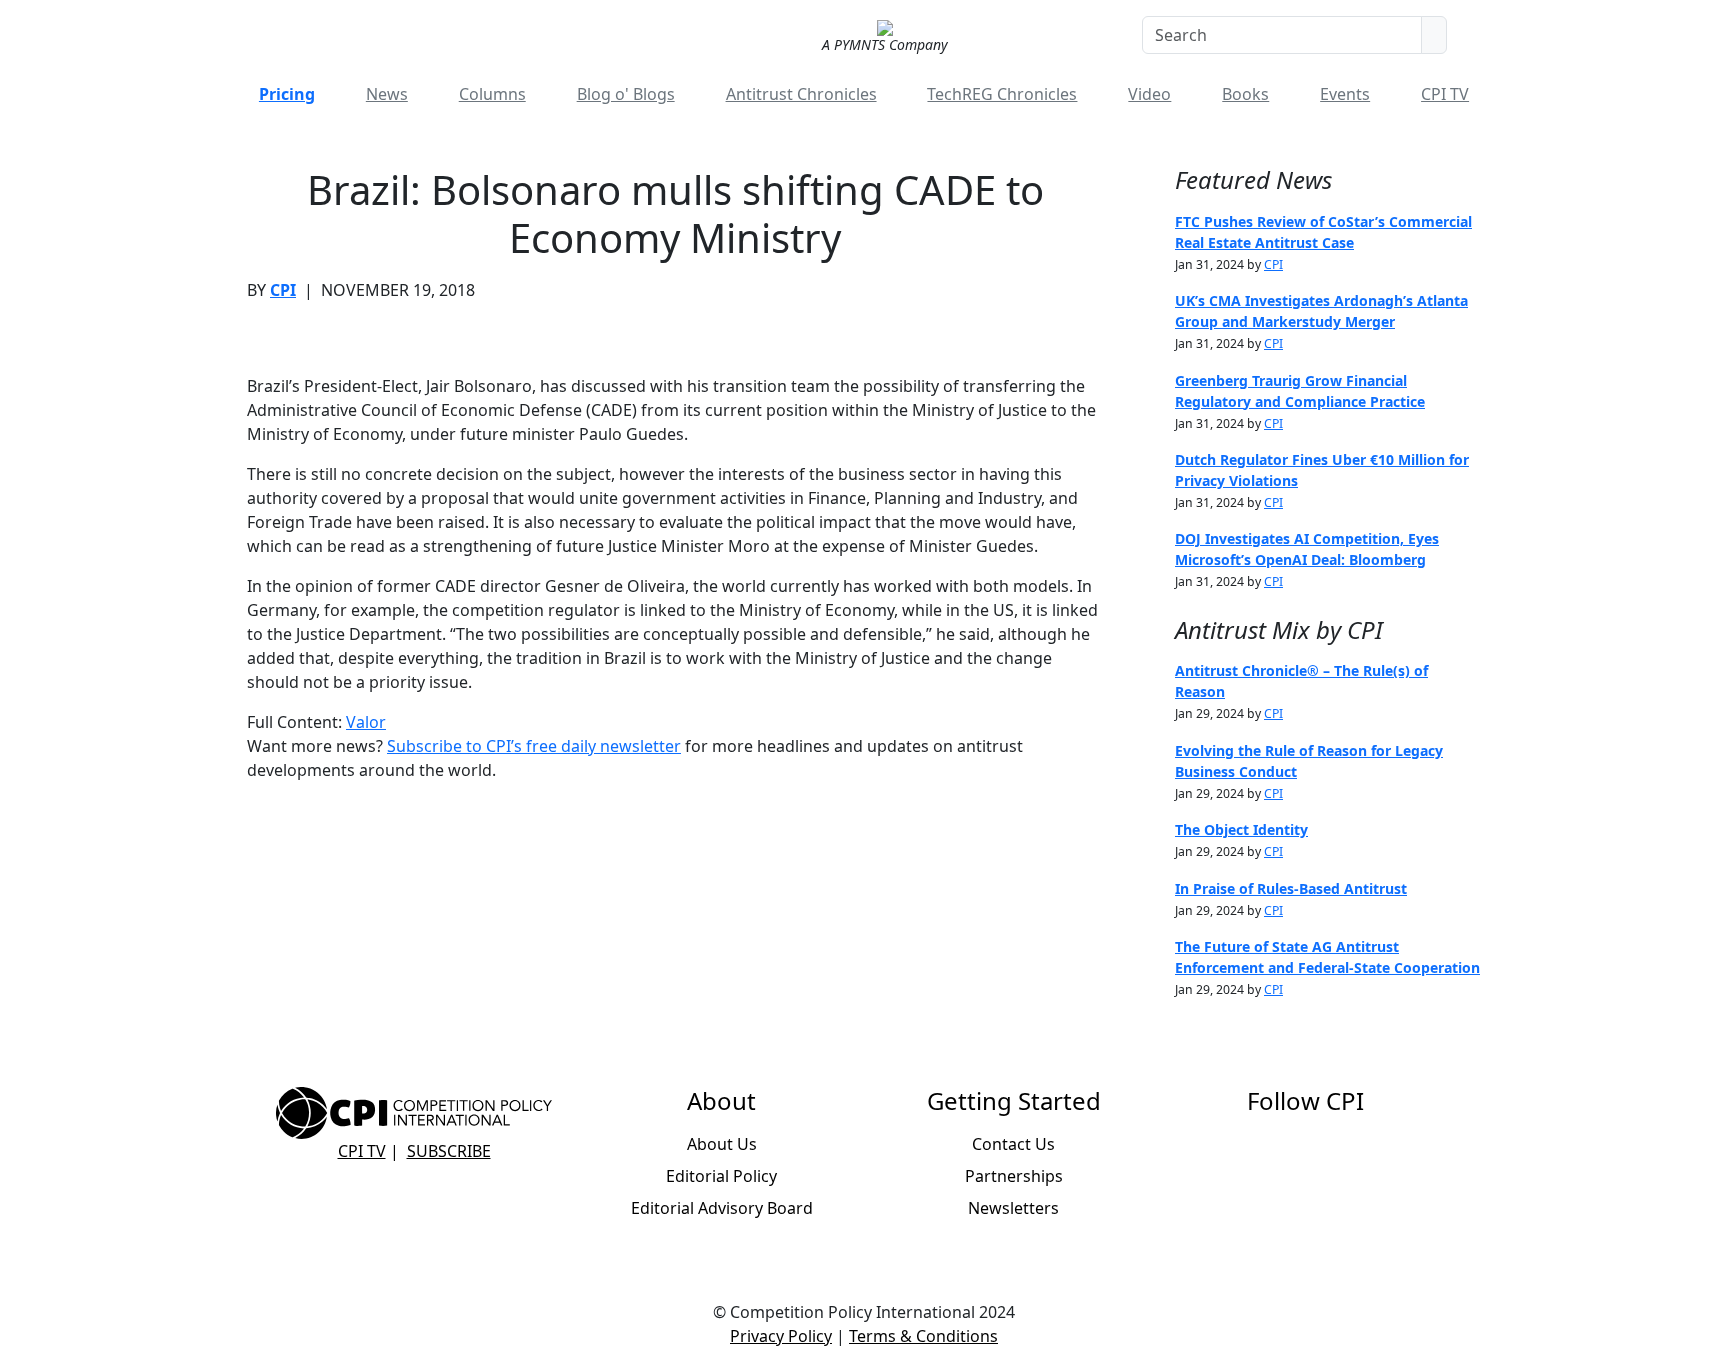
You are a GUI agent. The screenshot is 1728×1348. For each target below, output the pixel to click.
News (387, 94)
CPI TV (1445, 94)
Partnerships (1014, 1176)
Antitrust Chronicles (801, 94)
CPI (283, 290)
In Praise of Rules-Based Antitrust (1291, 888)
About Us (722, 1144)
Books (1245, 94)
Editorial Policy (721, 1176)
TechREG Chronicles (1002, 94)
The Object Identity (1241, 829)
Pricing (287, 94)
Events (1345, 94)
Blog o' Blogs (626, 94)
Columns (492, 94)
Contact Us (1013, 1144)
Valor (366, 722)
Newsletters (1013, 1208)
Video (1149, 94)
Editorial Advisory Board (722, 1208)
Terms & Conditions (923, 1336)
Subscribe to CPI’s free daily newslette (530, 746)
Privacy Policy (781, 1336)
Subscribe (449, 1151)
